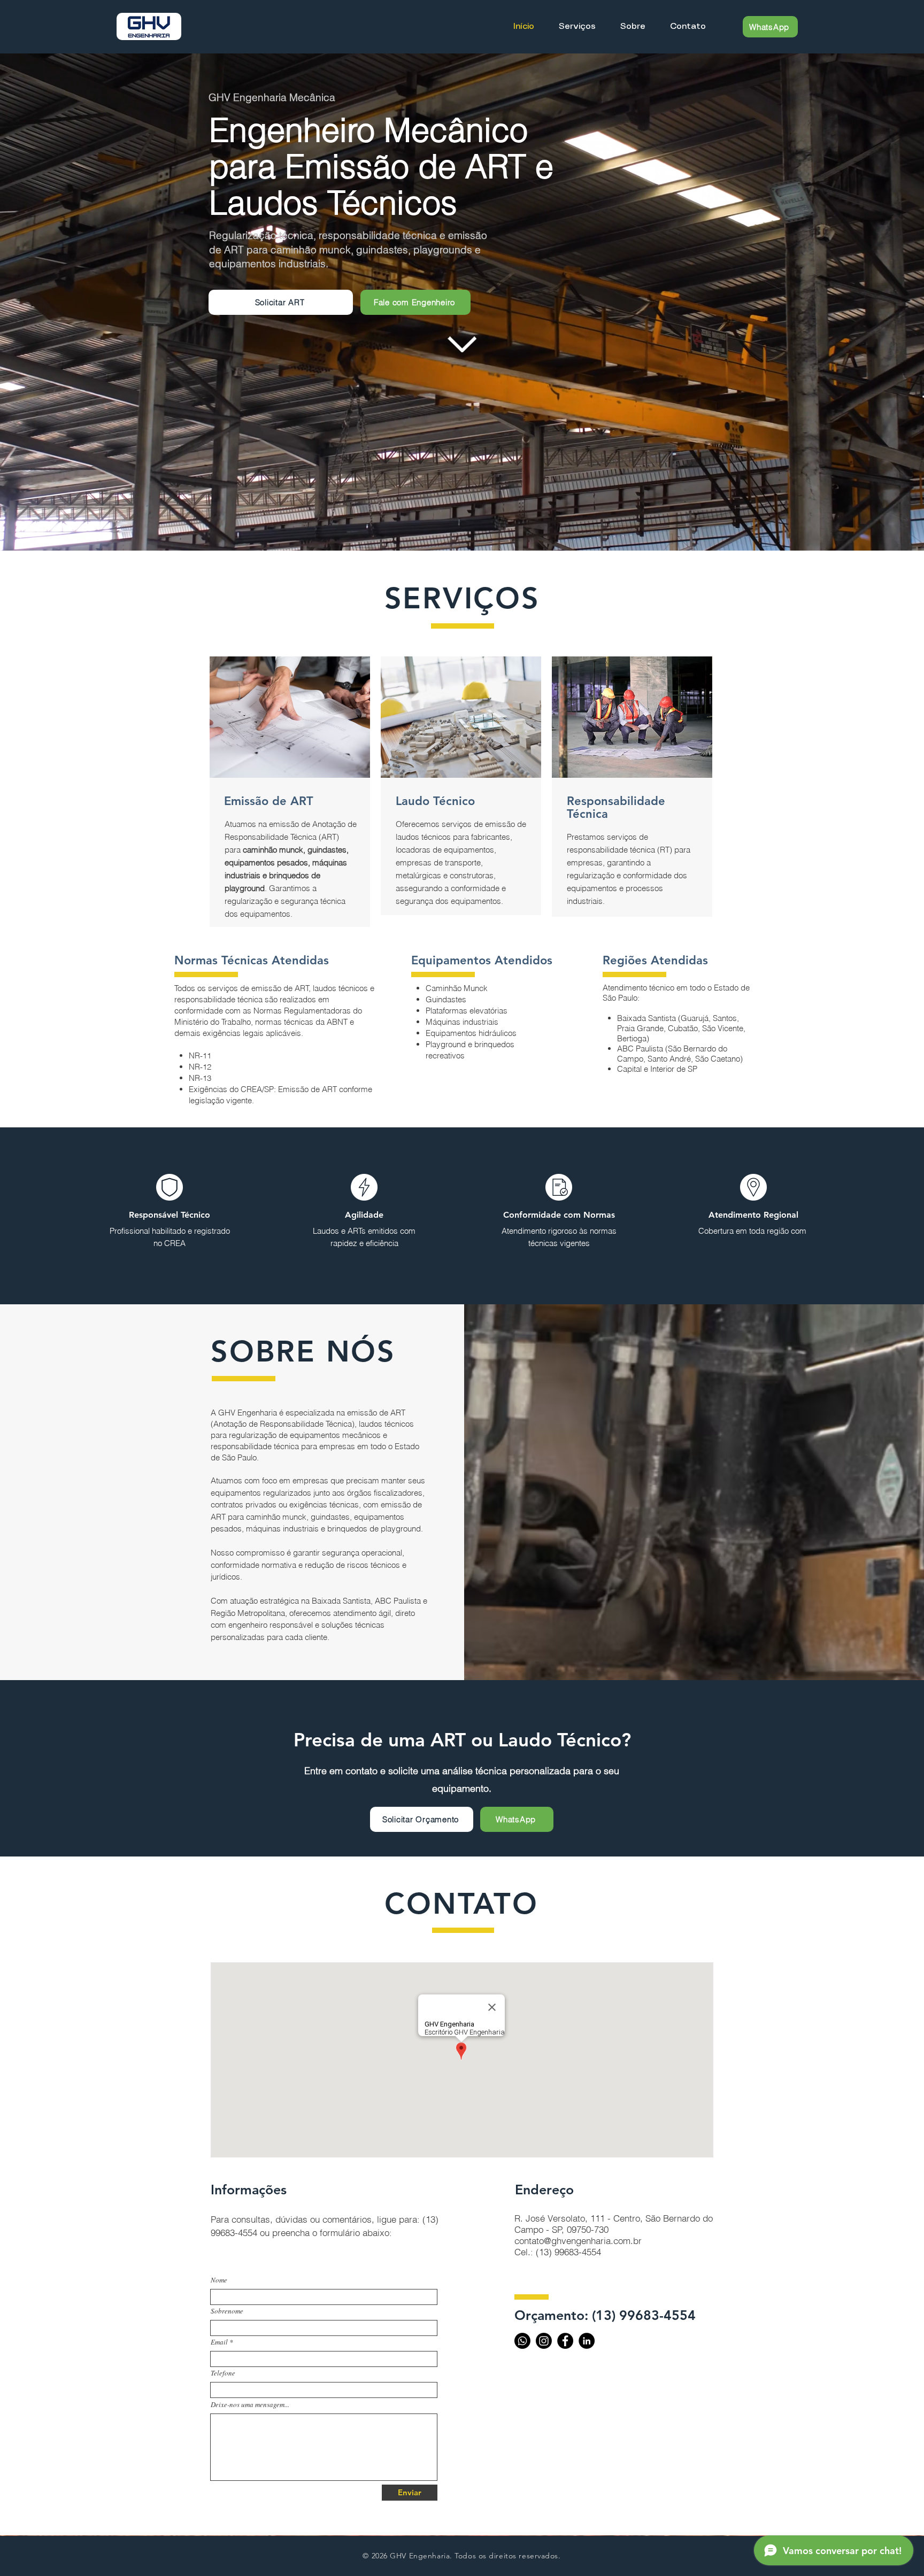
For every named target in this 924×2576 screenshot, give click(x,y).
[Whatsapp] (522, 2341)
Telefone (223, 2373)
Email (219, 2342)
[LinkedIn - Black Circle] (587, 2341)
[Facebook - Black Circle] (565, 2341)
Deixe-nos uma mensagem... (250, 2405)
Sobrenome (227, 2311)
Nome (219, 2280)
